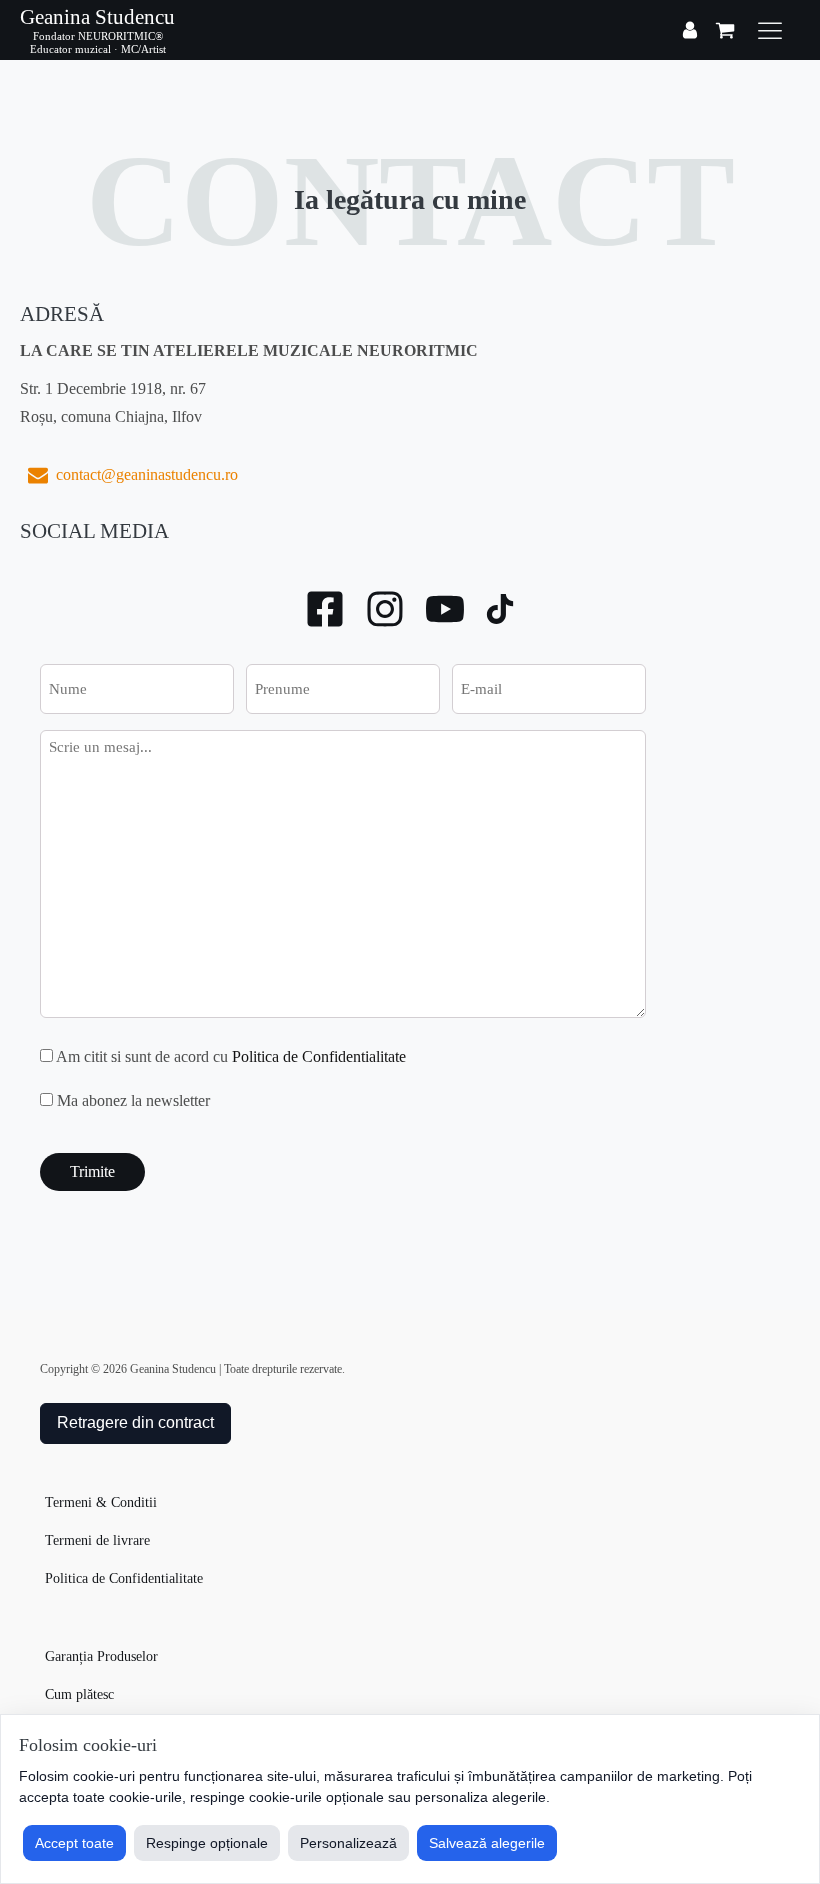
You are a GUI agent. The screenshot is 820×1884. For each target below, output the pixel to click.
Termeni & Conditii (101, 1502)
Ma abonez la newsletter (133, 1100)
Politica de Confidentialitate (319, 1056)
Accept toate (74, 1843)
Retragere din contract (135, 1422)
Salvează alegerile (487, 1843)
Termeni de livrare (97, 1540)
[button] (129, 475)
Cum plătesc (79, 1694)
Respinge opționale (207, 1843)
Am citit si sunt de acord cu (231, 1056)
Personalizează (348, 1843)
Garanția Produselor (101, 1656)
